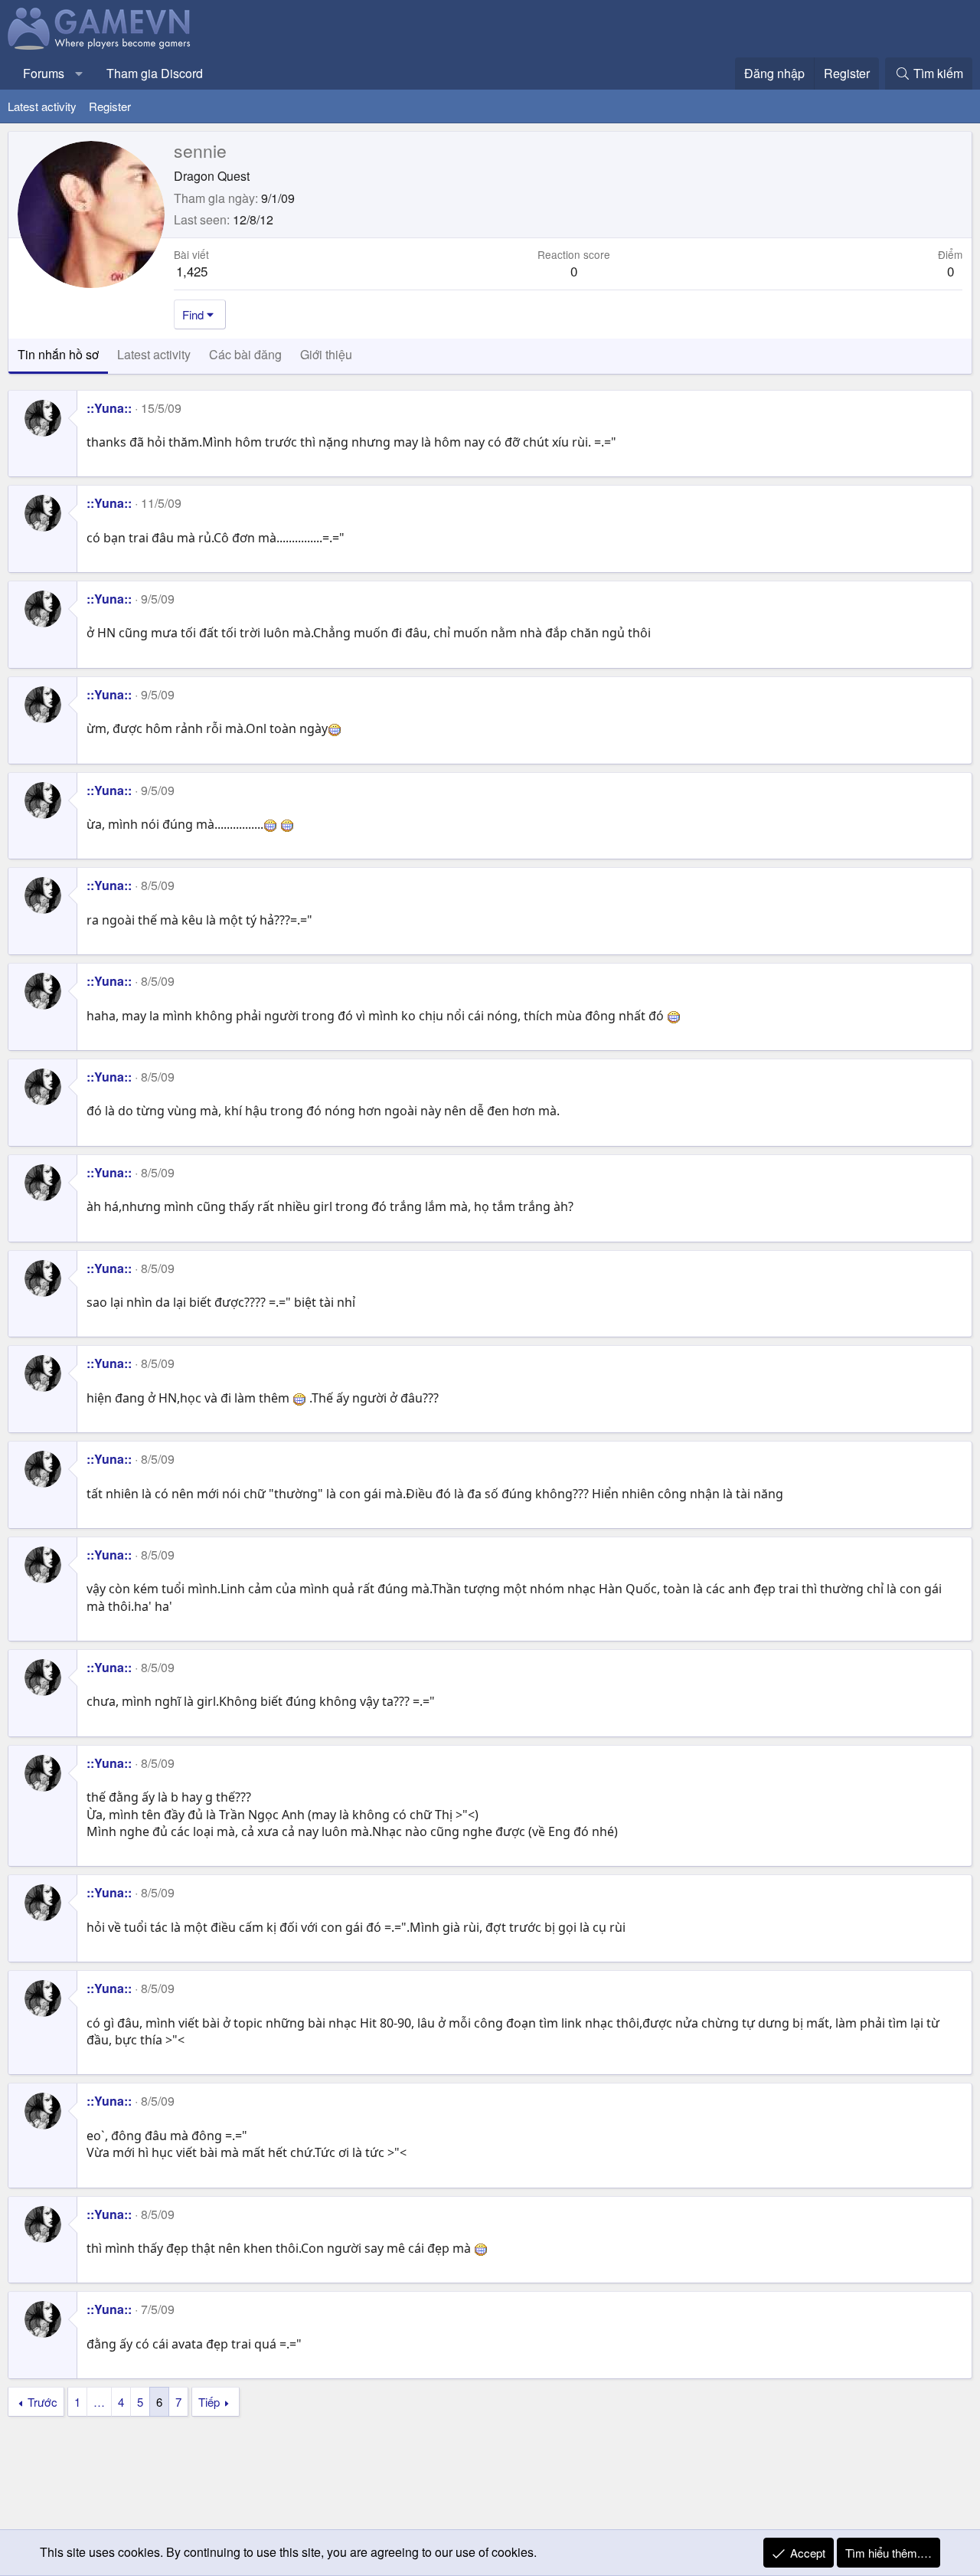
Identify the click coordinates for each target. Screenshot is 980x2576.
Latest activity (42, 106)
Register (110, 106)
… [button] (99, 2402)
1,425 (192, 271)
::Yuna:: (109, 408)
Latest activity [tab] (154, 354)
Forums (44, 73)
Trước (42, 2402)
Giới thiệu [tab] (326, 354)
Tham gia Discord (155, 73)
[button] (79, 74)
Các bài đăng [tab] (245, 354)
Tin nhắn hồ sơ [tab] (58, 354)
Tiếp (209, 2402)
